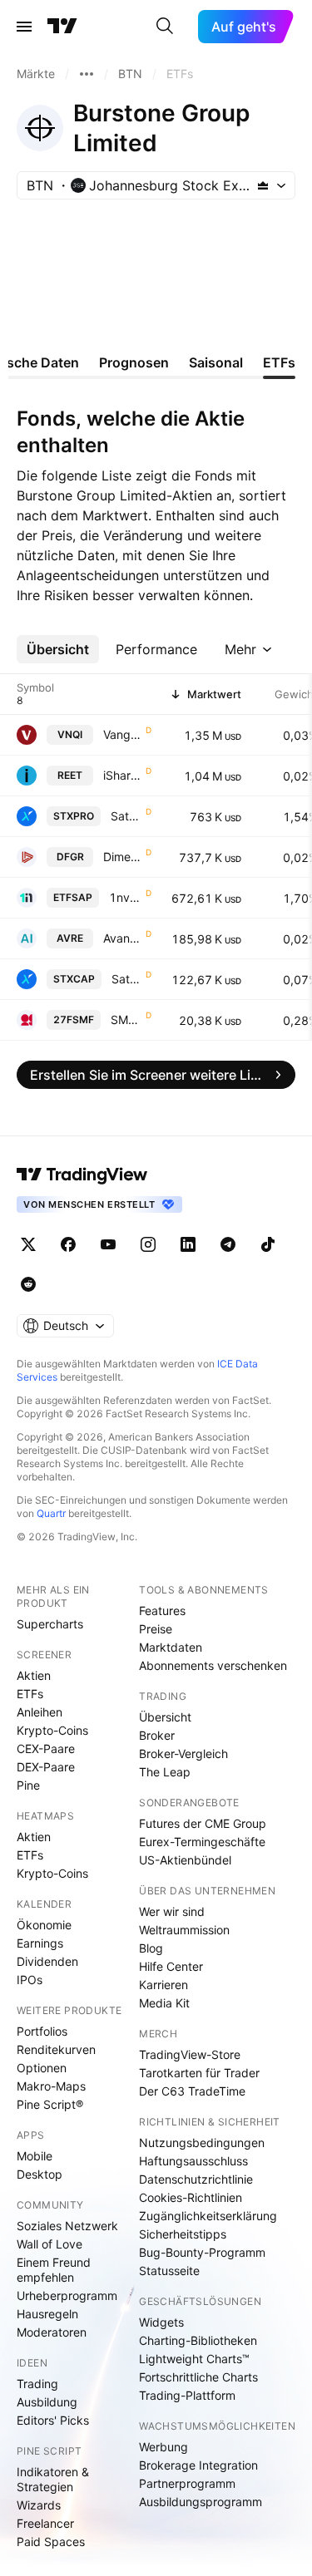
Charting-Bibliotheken (198, 2340)
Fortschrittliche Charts (198, 2377)
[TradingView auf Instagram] (148, 1244)
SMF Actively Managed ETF (126, 1020)
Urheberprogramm (67, 2295)
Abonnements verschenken (213, 1665)
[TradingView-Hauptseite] (82, 1175)
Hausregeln (47, 2314)
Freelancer (45, 2523)
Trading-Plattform (187, 2395)
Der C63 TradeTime (192, 2091)
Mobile (35, 2156)
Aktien (34, 1675)
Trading (37, 2384)
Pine (28, 1785)
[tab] (58, 649)
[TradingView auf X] (28, 1244)
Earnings (40, 1943)
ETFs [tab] (279, 362)
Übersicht (165, 1717)
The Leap (165, 1772)
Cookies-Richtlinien (191, 2197)
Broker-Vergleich (183, 1753)
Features (162, 1611)
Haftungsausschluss (193, 2161)
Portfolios (42, 2031)
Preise (156, 1629)
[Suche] (165, 27)
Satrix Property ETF (126, 816)
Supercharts (50, 1624)
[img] (263, 185)
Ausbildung (47, 2402)
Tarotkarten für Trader (199, 2073)
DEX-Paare (46, 1767)
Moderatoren (52, 2332)
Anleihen (40, 1712)
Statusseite (169, 2271)
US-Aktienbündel (185, 1860)
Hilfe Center (171, 1966)
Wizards (39, 2505)
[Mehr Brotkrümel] (87, 74)
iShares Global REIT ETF (123, 775)
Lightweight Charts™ (194, 2359)
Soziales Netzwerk (67, 2226)
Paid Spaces (51, 2542)
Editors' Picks (53, 2420)
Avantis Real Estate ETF (123, 938)
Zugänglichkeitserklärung (208, 2216)
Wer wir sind (172, 1911)
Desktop (40, 2174)
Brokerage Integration (198, 2465)
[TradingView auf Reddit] (28, 1284)
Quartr (51, 1513)
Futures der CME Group (203, 1823)
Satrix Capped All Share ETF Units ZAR (127, 979)
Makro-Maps (51, 2086)
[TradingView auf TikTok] (268, 1244)
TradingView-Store (190, 2054)
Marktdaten (171, 1647)
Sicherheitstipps (183, 2234)
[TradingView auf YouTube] (108, 1244)
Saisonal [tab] (216, 362)
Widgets (161, 2322)
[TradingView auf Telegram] (228, 1244)
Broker (157, 1735)
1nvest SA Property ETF (126, 897)
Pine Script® (50, 2104)
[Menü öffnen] (24, 27)
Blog (151, 1948)
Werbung (163, 2447)
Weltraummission (184, 1930)
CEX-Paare (46, 1749)
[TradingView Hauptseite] (62, 27)
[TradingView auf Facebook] (68, 1244)
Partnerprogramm (187, 2483)
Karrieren (163, 1985)
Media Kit (164, 2003)
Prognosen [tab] (134, 362)
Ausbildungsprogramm (201, 2502)
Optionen (42, 2068)
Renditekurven (56, 2049)
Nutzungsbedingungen (202, 2143)
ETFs (30, 1694)
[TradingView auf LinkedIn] (188, 1244)
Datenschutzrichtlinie (196, 2179)
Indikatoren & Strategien (53, 2479)
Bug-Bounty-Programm (202, 2252)
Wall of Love (50, 2244)
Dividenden (47, 1961)
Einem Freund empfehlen (54, 2270)
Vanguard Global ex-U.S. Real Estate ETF (123, 734)
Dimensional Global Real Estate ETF (123, 857)
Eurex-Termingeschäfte (202, 1842)
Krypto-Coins (52, 1730)
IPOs (30, 1980)
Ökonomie (44, 1925)
